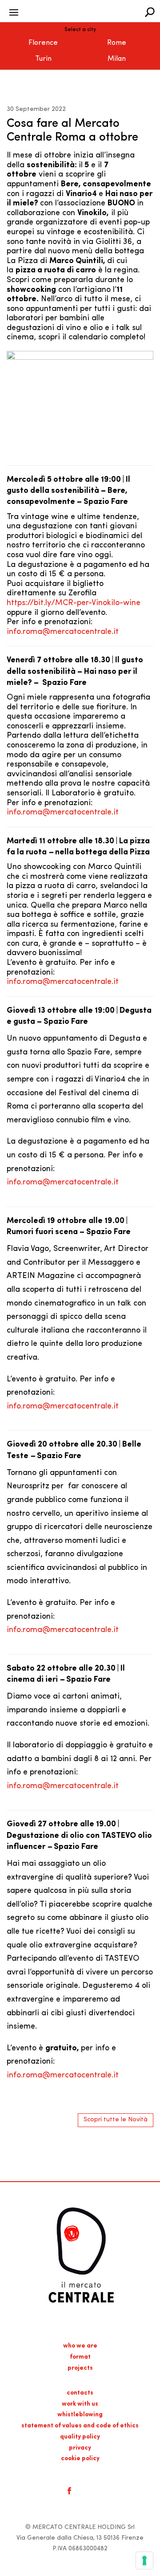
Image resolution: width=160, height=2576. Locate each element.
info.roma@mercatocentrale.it (63, 632)
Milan (117, 59)
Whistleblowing (80, 2415)
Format (80, 2357)
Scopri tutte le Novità (116, 2120)
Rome (117, 43)
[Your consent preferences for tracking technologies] (144, 2560)
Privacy (80, 2448)
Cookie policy (80, 2459)
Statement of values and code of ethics (80, 2426)
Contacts (80, 2393)
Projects (80, 2368)
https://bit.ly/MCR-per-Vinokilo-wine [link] (74, 603)
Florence (43, 43)
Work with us (80, 2404)
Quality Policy (80, 2437)
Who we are (80, 2346)
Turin (43, 59)
